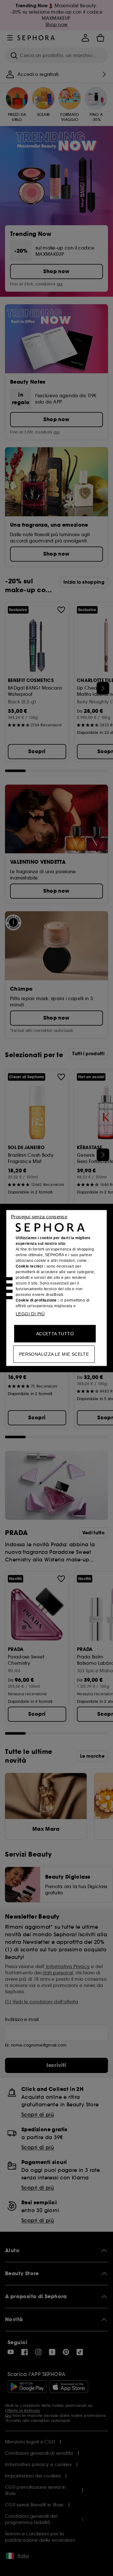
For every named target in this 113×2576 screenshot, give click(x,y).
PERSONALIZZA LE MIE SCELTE (54, 1354)
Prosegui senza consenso (39, 1217)
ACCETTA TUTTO (55, 1334)
